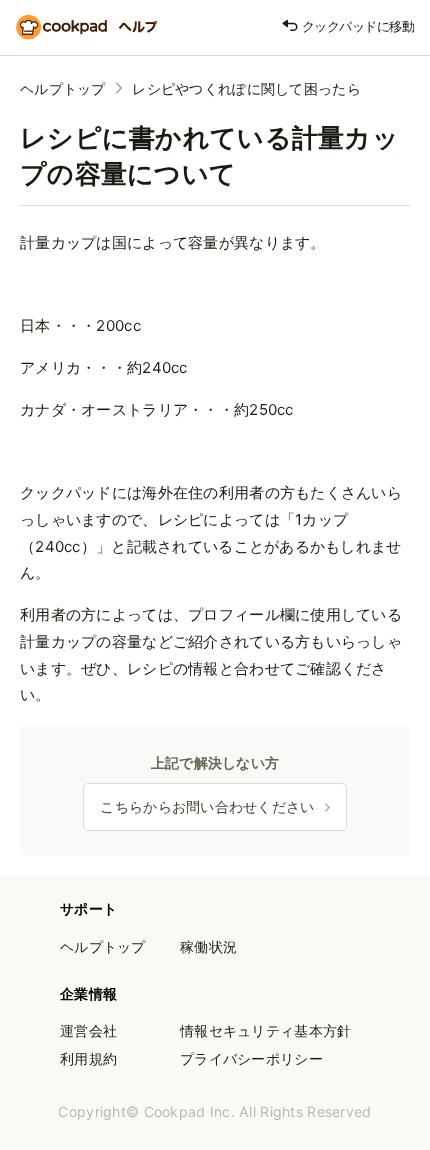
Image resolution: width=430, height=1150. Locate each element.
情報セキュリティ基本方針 (265, 1030)
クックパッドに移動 (356, 26)
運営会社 (88, 1030)
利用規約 (88, 1058)
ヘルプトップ (63, 88)
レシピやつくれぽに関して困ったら (246, 88)
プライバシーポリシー (251, 1058)
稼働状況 (208, 946)
